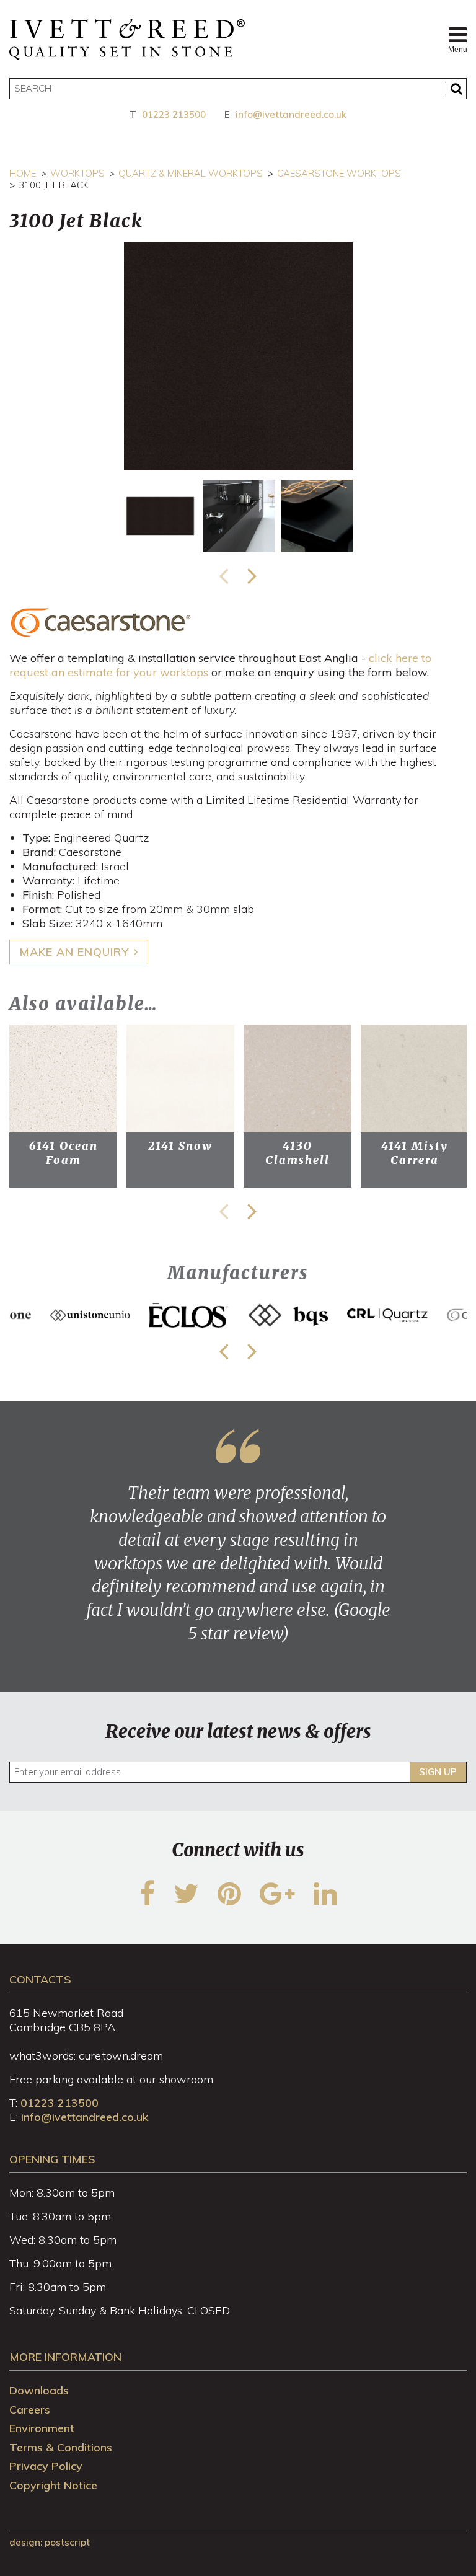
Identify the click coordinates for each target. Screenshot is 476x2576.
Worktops (77, 173)
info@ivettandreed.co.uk (291, 114)
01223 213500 (174, 114)
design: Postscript (50, 2542)
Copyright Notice (53, 2485)
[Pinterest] (229, 1901)
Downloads (39, 2390)
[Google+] (277, 1901)
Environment (42, 2428)
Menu (457, 50)
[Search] (456, 89)
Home (23, 173)
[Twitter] (186, 1901)
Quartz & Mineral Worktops (191, 173)
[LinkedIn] (325, 1901)
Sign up (438, 1772)
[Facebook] (147, 1901)
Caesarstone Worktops (339, 173)
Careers (30, 2410)
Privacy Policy (46, 2466)
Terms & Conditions (61, 2447)
